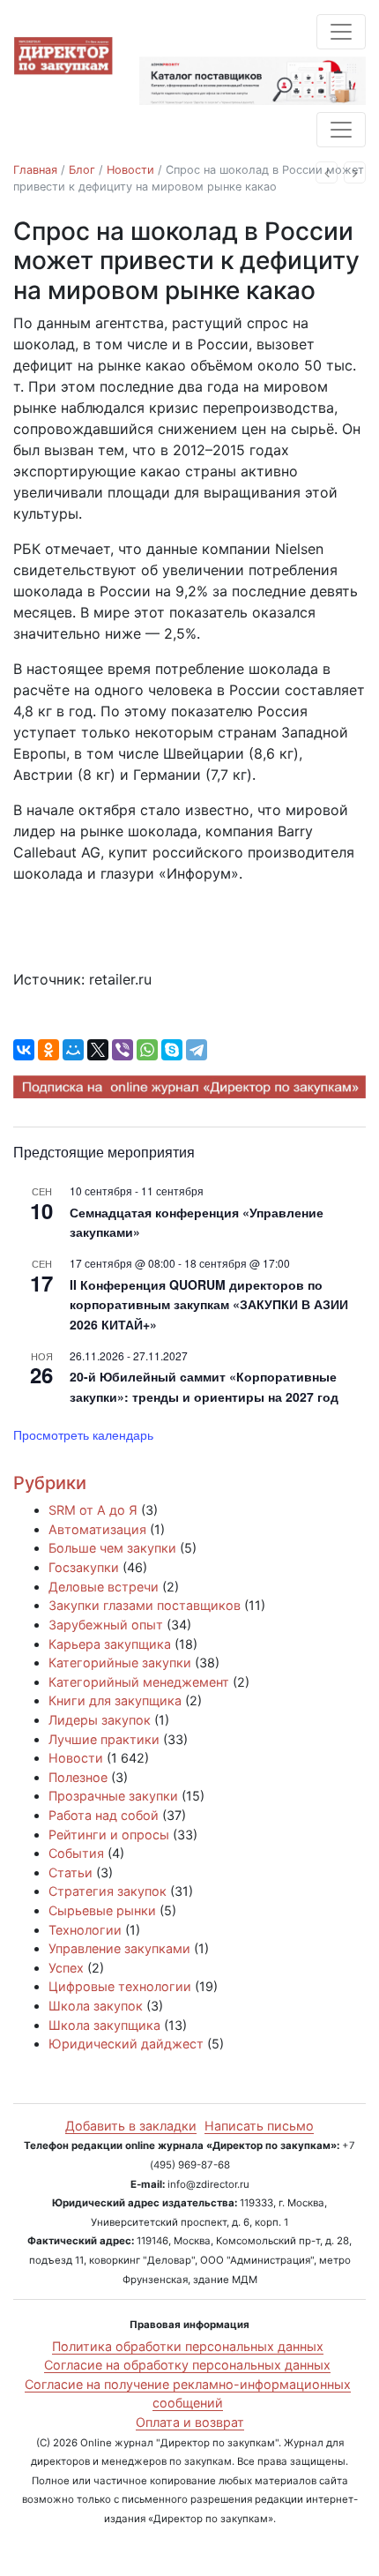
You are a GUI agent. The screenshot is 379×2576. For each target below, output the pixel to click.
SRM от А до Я (93, 1510)
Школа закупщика (104, 2025)
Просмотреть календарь (83, 1434)
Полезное (78, 1777)
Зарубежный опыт (106, 1625)
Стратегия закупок (108, 1891)
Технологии (85, 1930)
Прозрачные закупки (113, 1796)
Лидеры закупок (100, 1720)
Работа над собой (104, 1815)
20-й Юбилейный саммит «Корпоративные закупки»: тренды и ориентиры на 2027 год (204, 1386)
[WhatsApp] (147, 1050)
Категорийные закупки (120, 1662)
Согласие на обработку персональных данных (187, 2365)
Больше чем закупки (112, 1548)
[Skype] (172, 1050)
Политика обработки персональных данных (188, 2346)
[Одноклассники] (48, 1050)
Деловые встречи (104, 1587)
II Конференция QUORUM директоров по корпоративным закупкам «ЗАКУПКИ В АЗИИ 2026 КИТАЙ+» (209, 1304)
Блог (82, 170)
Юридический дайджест (126, 2044)
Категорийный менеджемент (139, 1682)
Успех (66, 1968)
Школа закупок (96, 2006)
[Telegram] (197, 1050)
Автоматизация (97, 1529)
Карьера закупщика (110, 1644)
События (76, 1853)
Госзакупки (84, 1567)
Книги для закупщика (115, 1700)
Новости (130, 170)
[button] (327, 172)
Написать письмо (259, 2126)
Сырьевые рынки (102, 1910)
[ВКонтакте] (24, 1050)
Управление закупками (119, 1948)
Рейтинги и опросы (109, 1835)
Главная (35, 170)
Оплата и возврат (190, 2422)
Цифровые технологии (120, 1986)
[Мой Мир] (73, 1050)
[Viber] (123, 1050)
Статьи (71, 1872)
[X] (98, 1050)
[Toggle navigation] (341, 32)
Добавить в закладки (131, 2126)
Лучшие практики (104, 1739)
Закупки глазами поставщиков (145, 1605)
